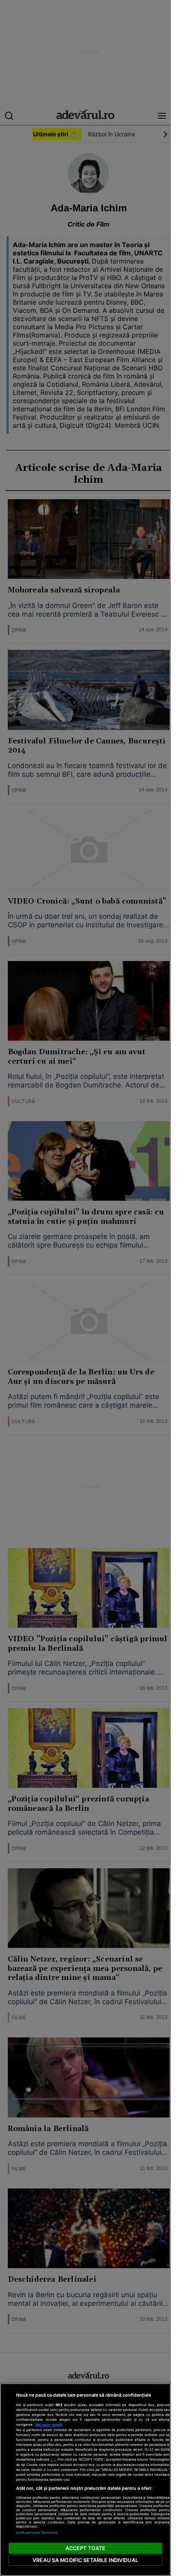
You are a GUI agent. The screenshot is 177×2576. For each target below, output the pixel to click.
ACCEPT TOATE (86, 2548)
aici (53, 2459)
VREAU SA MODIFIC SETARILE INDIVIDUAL (85, 2560)
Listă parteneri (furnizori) (37, 2532)
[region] (85, 2480)
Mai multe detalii (49, 2425)
